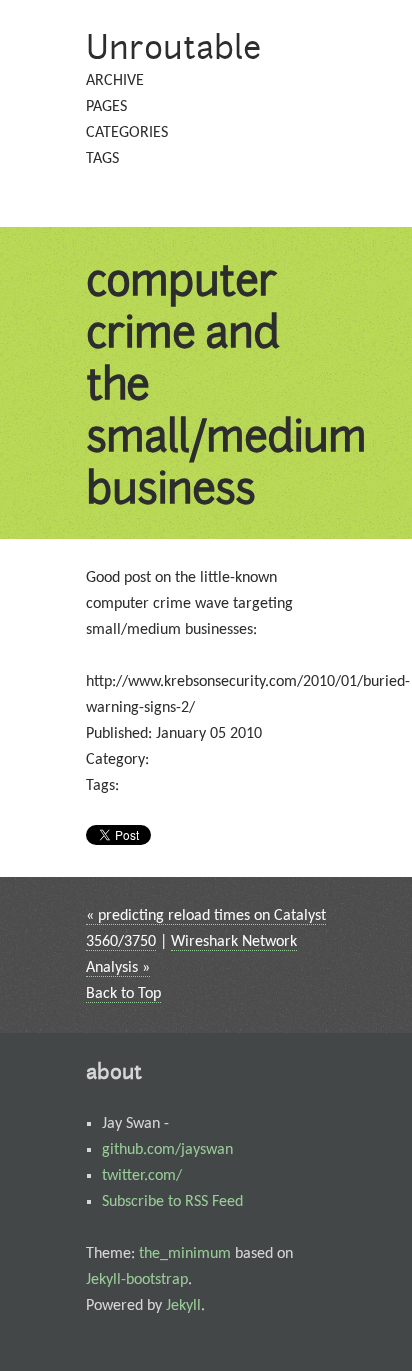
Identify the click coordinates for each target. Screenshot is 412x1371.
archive (115, 81)
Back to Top (123, 994)
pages (106, 107)
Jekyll (183, 1306)
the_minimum (185, 1254)
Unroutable (174, 46)
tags (102, 159)
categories (127, 133)
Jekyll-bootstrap (137, 1280)
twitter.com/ (142, 1176)
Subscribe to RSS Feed (172, 1202)
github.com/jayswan (167, 1150)
